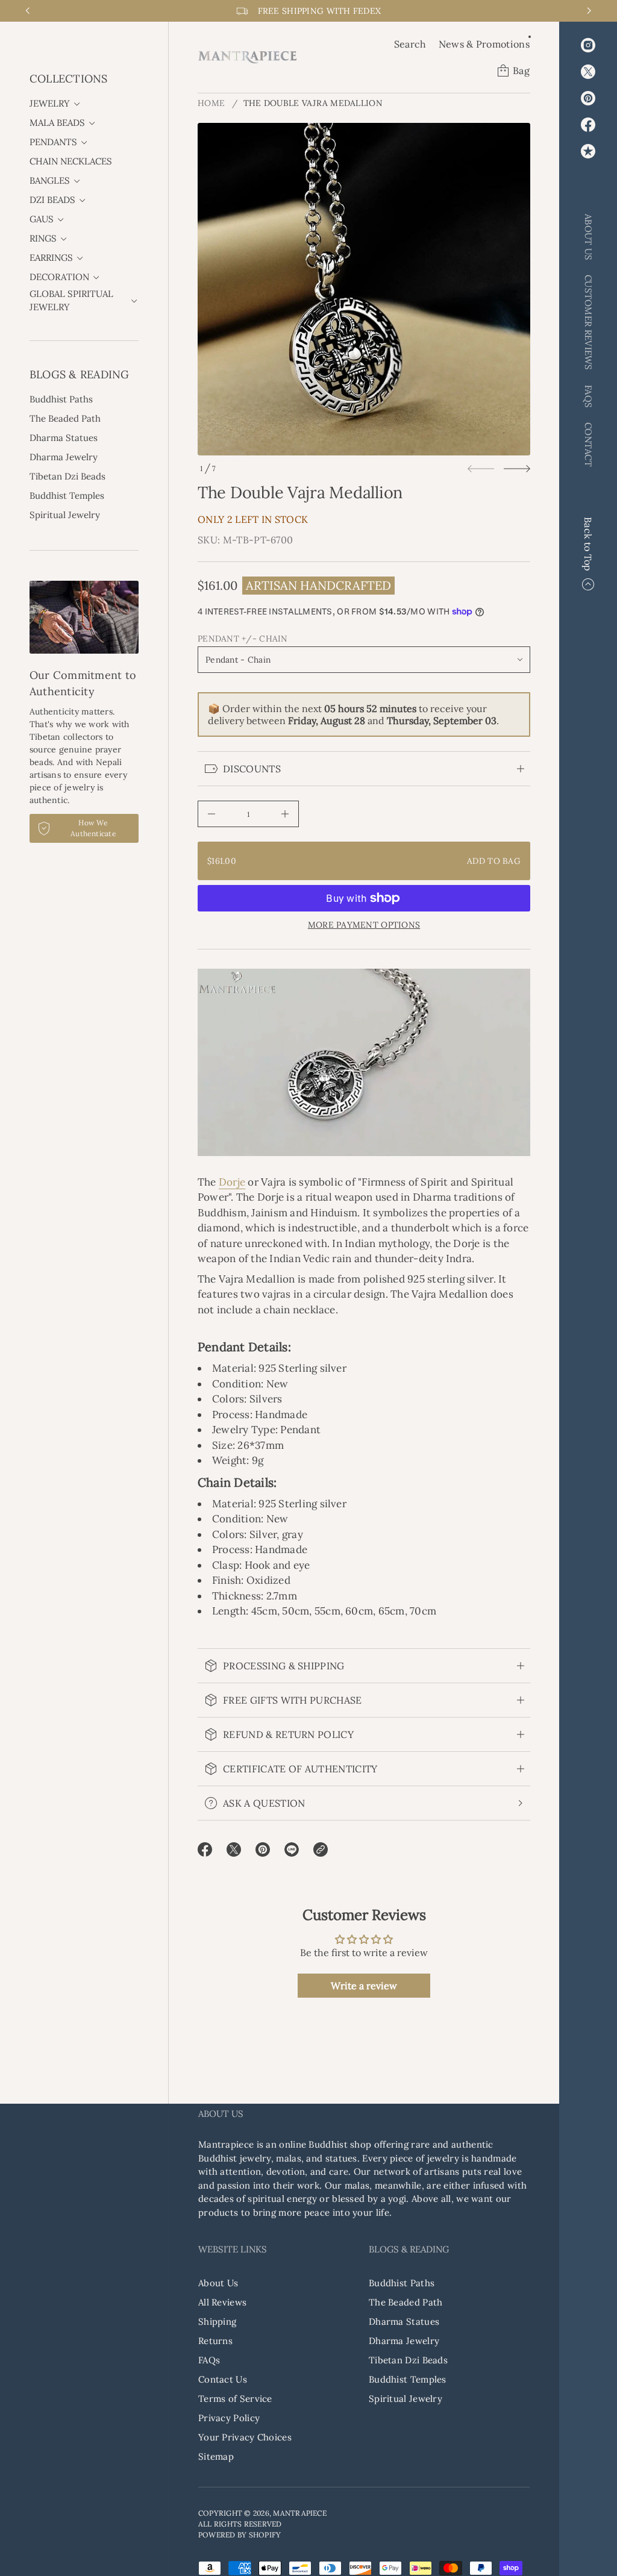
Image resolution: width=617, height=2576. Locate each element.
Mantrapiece (300, 2513)
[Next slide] (517, 469)
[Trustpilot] (588, 151)
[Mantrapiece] (247, 57)
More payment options (364, 925)
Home (211, 103)
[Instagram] (588, 45)
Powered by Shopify (240, 2535)
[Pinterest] (588, 98)
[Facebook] (588, 125)
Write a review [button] (364, 1986)
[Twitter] (588, 72)
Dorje (232, 1182)
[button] (410, 44)
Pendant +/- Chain (243, 639)
